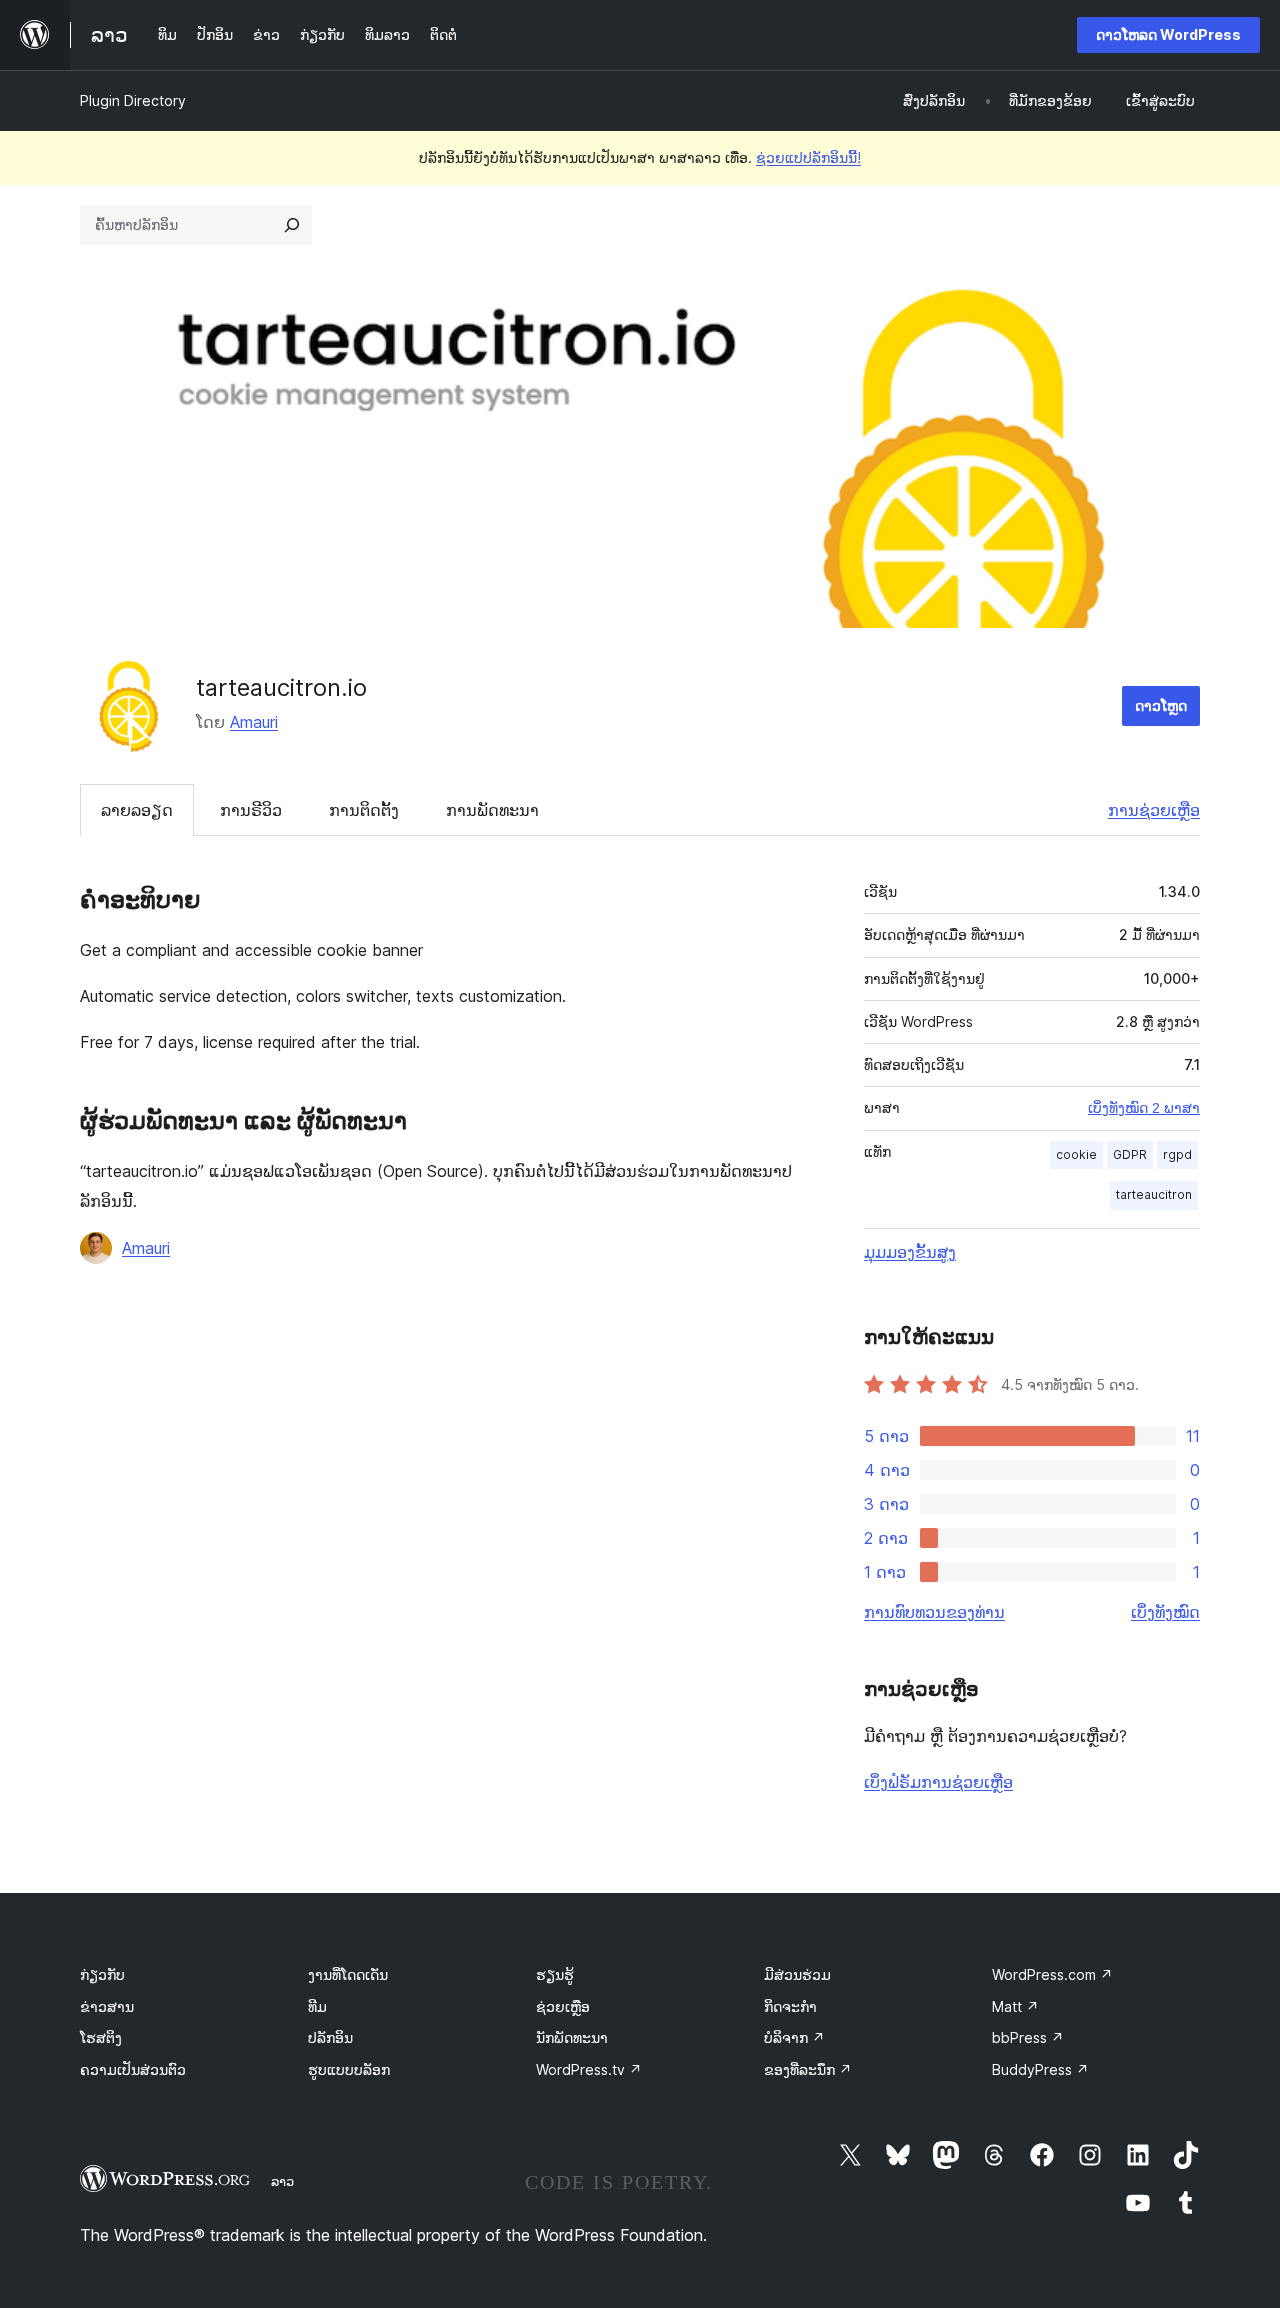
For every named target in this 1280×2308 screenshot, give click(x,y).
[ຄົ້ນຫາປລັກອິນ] (292, 225)
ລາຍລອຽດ (137, 810)
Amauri (254, 722)
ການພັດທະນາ (492, 810)
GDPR (1130, 1154)
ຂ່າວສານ (107, 2006)
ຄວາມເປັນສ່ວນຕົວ (133, 2069)
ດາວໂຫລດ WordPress (1168, 34)
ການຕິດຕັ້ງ (364, 810)
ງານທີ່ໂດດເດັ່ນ (348, 1974)
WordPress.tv (589, 2069)
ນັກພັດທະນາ (572, 2037)
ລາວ (282, 2181)
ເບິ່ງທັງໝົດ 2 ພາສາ (1144, 1108)
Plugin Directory (133, 100)
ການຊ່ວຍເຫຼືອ (1154, 810)
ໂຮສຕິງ (101, 2037)
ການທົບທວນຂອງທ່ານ (934, 1612)
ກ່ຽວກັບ (102, 1974)
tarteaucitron (1154, 1194)
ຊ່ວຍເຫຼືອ (563, 2006)
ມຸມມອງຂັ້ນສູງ (910, 1252)
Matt (1015, 2006)
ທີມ (317, 2006)
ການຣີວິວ (251, 810)
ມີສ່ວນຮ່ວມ (797, 1974)
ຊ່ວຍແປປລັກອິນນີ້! (808, 157)
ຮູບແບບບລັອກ (349, 2069)
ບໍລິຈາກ (794, 2037)
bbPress (1028, 2037)
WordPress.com (1052, 1974)
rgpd (1177, 1154)
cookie (1076, 1154)
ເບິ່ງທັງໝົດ (1165, 1612)
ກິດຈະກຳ (790, 2006)
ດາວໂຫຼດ (1161, 705)
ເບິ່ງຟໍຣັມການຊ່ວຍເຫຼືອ (938, 1782)
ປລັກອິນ (330, 2037)
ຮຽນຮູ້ (555, 1974)
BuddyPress (1040, 2069)
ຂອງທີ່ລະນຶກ (808, 2069)
